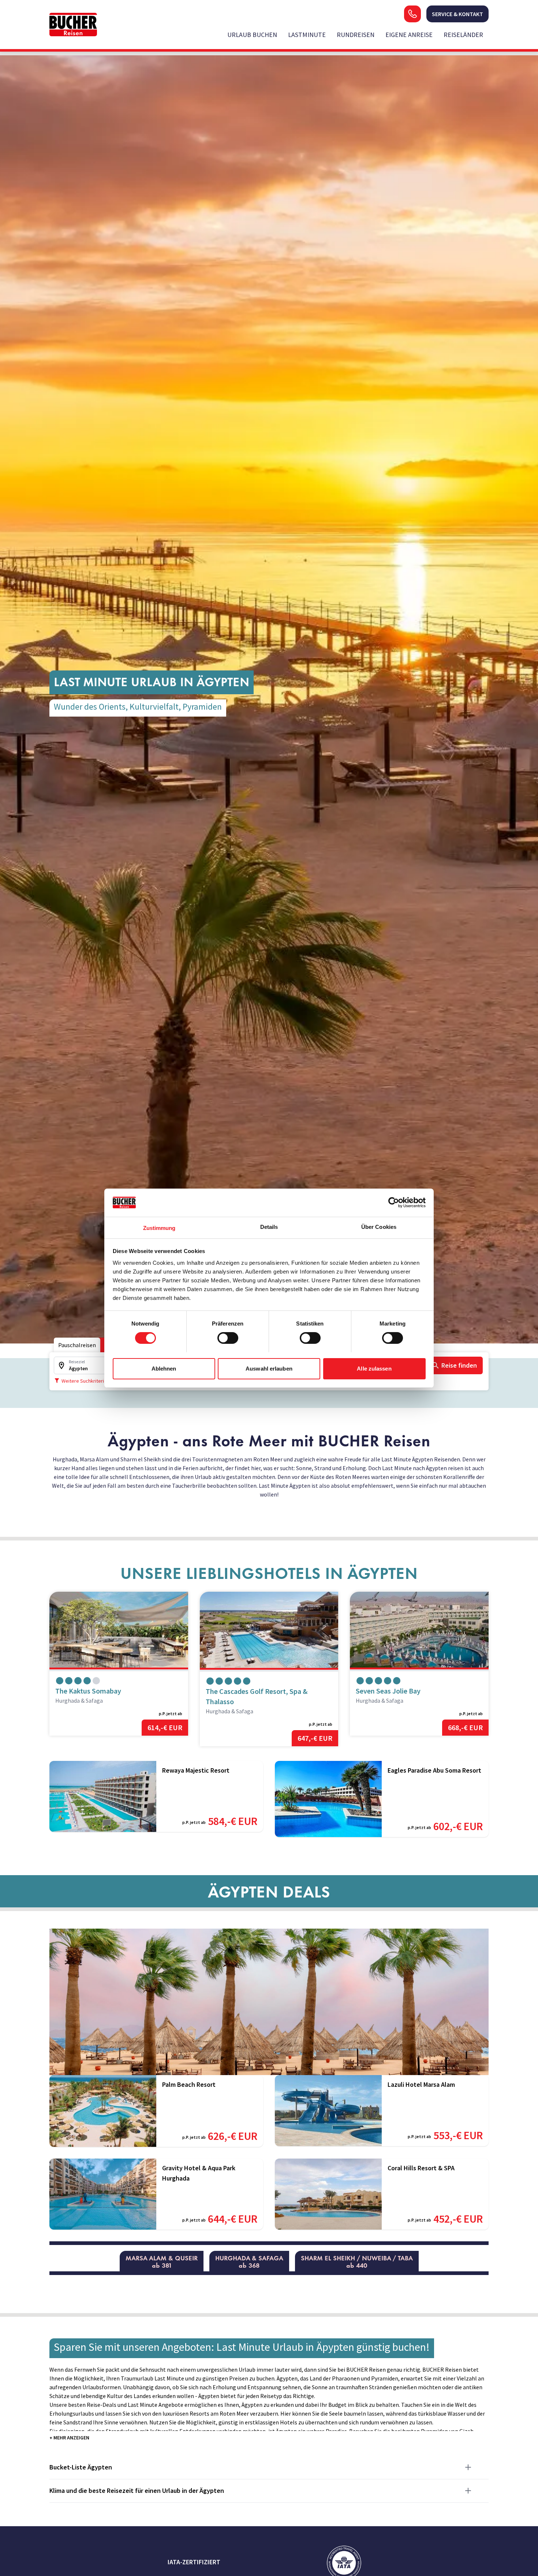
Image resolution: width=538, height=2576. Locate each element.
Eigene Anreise (409, 35)
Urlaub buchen (252, 35)
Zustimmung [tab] (159, 1228)
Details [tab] (269, 1226)
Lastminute (307, 35)
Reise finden (459, 1365)
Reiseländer (463, 35)
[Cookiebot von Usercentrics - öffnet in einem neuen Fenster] (394, 1202)
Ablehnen (164, 1368)
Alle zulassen (374, 1368)
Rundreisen (356, 35)
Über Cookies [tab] (379, 1226)
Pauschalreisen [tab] (77, 1345)
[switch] (228, 1338)
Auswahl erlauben (269, 1368)
